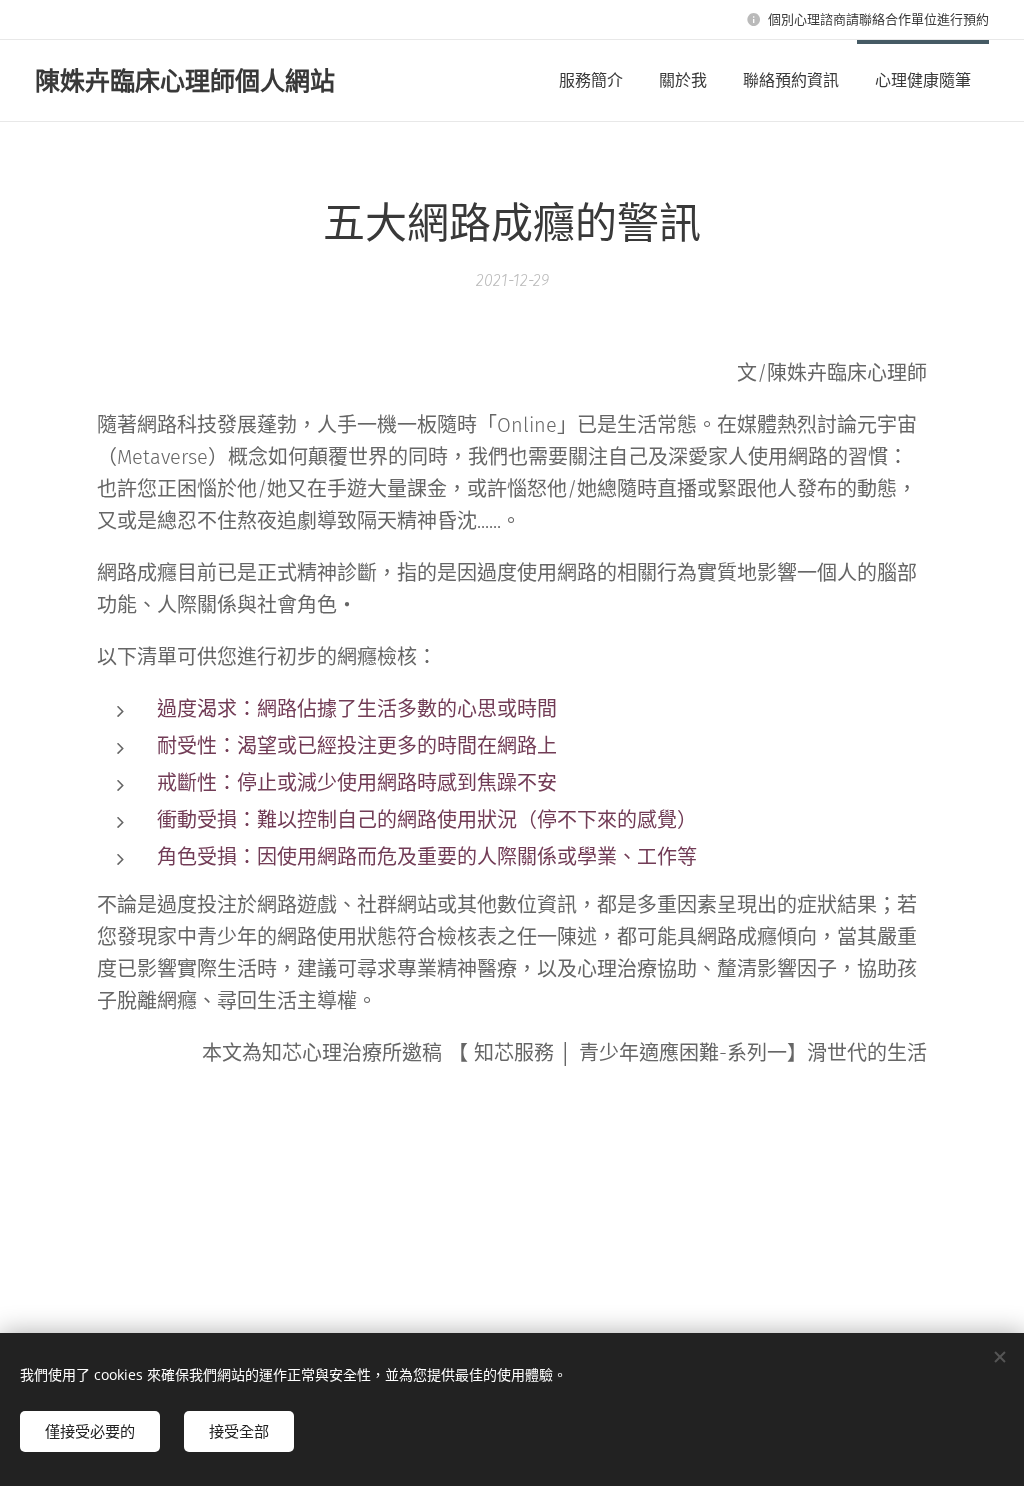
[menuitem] (591, 81)
